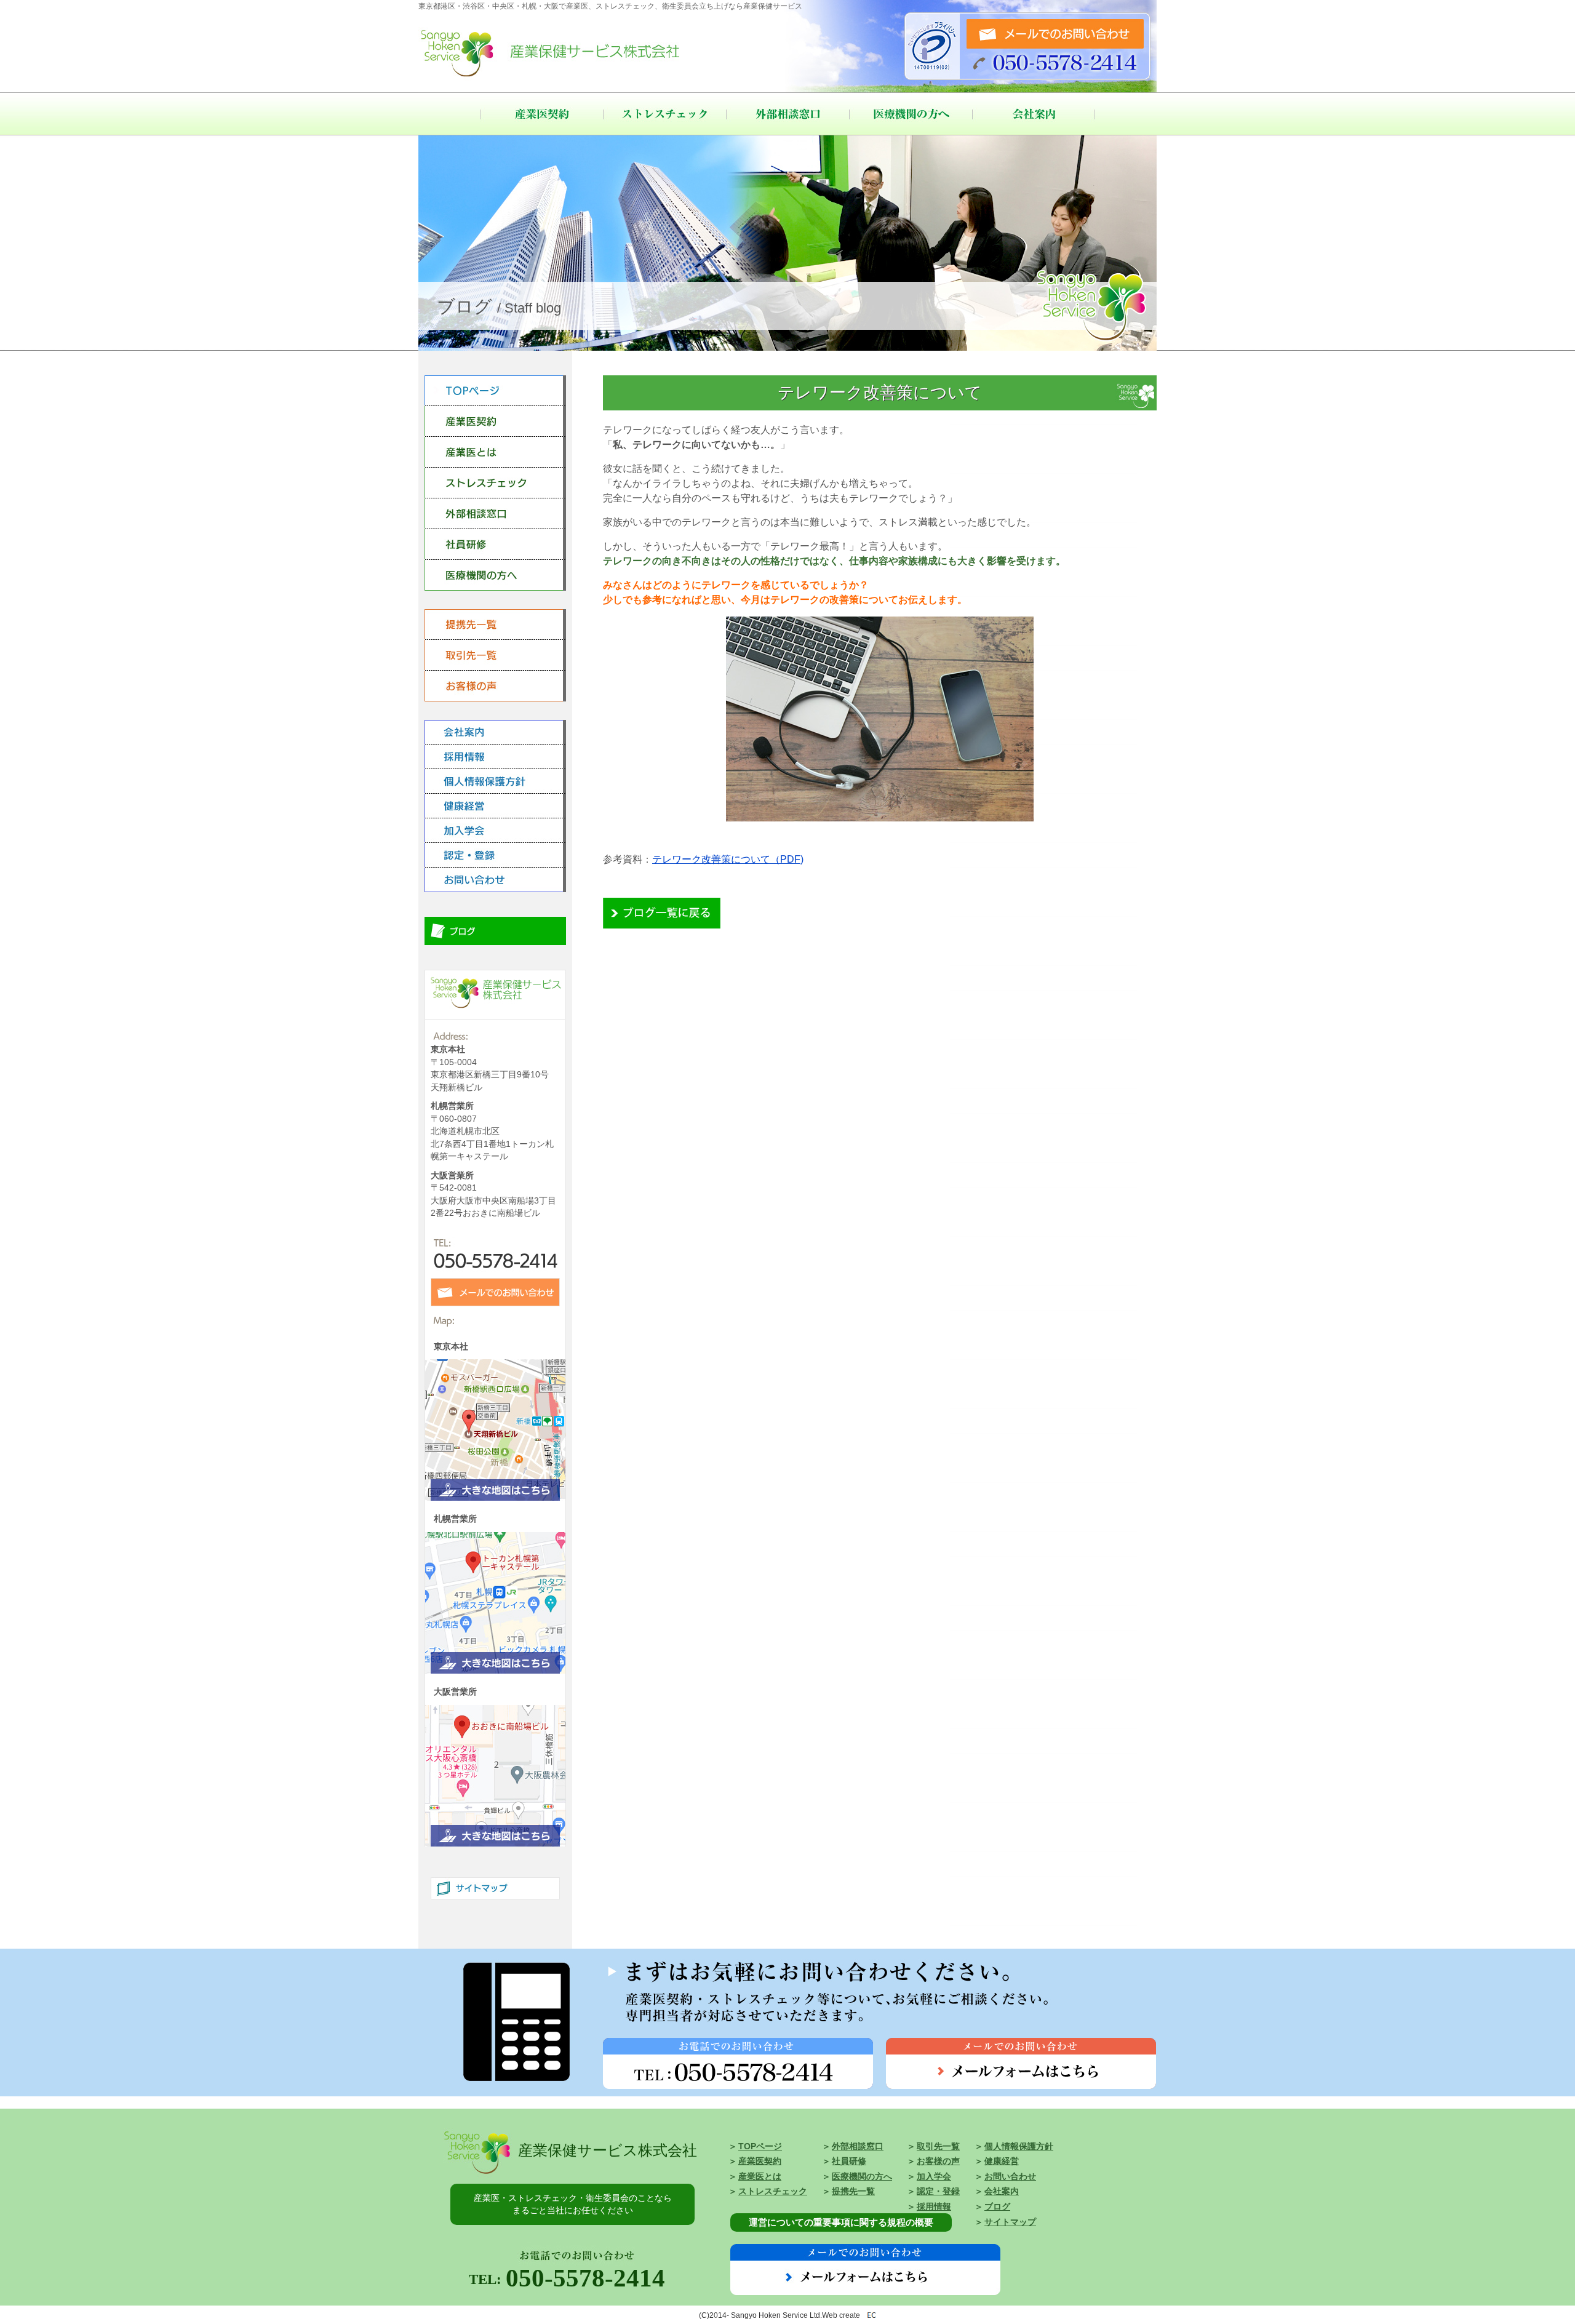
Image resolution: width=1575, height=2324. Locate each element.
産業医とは (760, 2177)
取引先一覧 (938, 2146)
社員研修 (849, 2161)
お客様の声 (938, 2161)
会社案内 (1034, 114)
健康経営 (1002, 2161)
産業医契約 (541, 114)
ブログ (997, 2207)
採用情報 (934, 2207)
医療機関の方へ (911, 114)
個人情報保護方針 (1019, 2146)
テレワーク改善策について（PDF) (728, 859)
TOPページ (760, 2146)
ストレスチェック (664, 114)
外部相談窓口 (787, 114)
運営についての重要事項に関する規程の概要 (841, 2222)
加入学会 (934, 2177)
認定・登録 (938, 2191)
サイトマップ (1010, 2222)
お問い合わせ (1010, 2177)
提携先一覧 (853, 2191)
